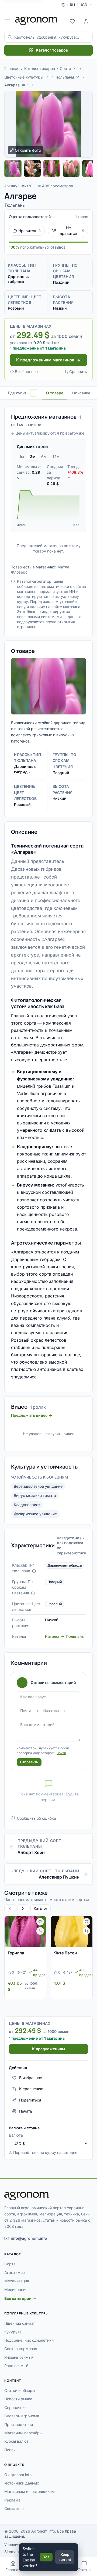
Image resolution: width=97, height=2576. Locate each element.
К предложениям (48, 2049)
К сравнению (31, 2089)
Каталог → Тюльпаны (65, 1636)
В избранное (26, 372)
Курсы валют (16, 2441)
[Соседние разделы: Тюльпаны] (78, 77)
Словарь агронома (22, 2416)
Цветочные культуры (24, 77)
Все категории (18, 2298)
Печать (26, 2111)
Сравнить (78, 372)
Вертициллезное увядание (38, 1486)
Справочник (15, 2407)
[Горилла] (25, 1931)
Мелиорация (16, 2289)
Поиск (10, 2450)
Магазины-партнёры (23, 2433)
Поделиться (30, 2100)
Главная (12, 68)
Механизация (17, 2281)
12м (56, 457)
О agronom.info (18, 2475)
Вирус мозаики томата (35, 1495)
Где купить (21, 393)
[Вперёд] (23, 1908)
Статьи (84, 2570)
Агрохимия (15, 2272)
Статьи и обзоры (20, 2390)
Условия (12, 2545)
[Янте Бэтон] (72, 1931)
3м (33, 457)
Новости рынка (18, 2399)
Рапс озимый (16, 2366)
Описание (81, 393)
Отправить (29, 1762)
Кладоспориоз (27, 1505)
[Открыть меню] (8, 21)
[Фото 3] (52, 168)
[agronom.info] (36, 21)
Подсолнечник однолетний (29, 2340)
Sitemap (12, 2552)
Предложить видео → (32, 1415)
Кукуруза (13, 2332)
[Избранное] (72, 21)
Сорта (65, 68)
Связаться (14, 2508)
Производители (19, 2424)
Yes (46, 2557)
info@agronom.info (29, 2238)
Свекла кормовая (21, 2349)
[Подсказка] (34, 1571)
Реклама (12, 2500)
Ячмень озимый (19, 2357)
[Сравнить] (40, 1931)
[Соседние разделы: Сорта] (75, 68)
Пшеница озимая (20, 2323)
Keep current (65, 2557)
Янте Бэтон (65, 1953)
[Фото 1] (13, 168)
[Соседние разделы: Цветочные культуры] (47, 77)
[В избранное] (40, 1922)
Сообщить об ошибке (37, 1818)
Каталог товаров (52, 50)
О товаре (55, 393)
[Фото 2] (32, 168)
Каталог (41, 1908)
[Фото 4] (71, 168)
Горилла (16, 1953)
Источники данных (22, 2483)
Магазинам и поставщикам (30, 2491)
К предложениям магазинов (45, 360)
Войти (61, 1753)
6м (44, 457)
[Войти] (86, 21)
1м (22, 457)
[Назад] (10, 1908)
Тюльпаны (64, 77)
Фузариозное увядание (35, 1514)
